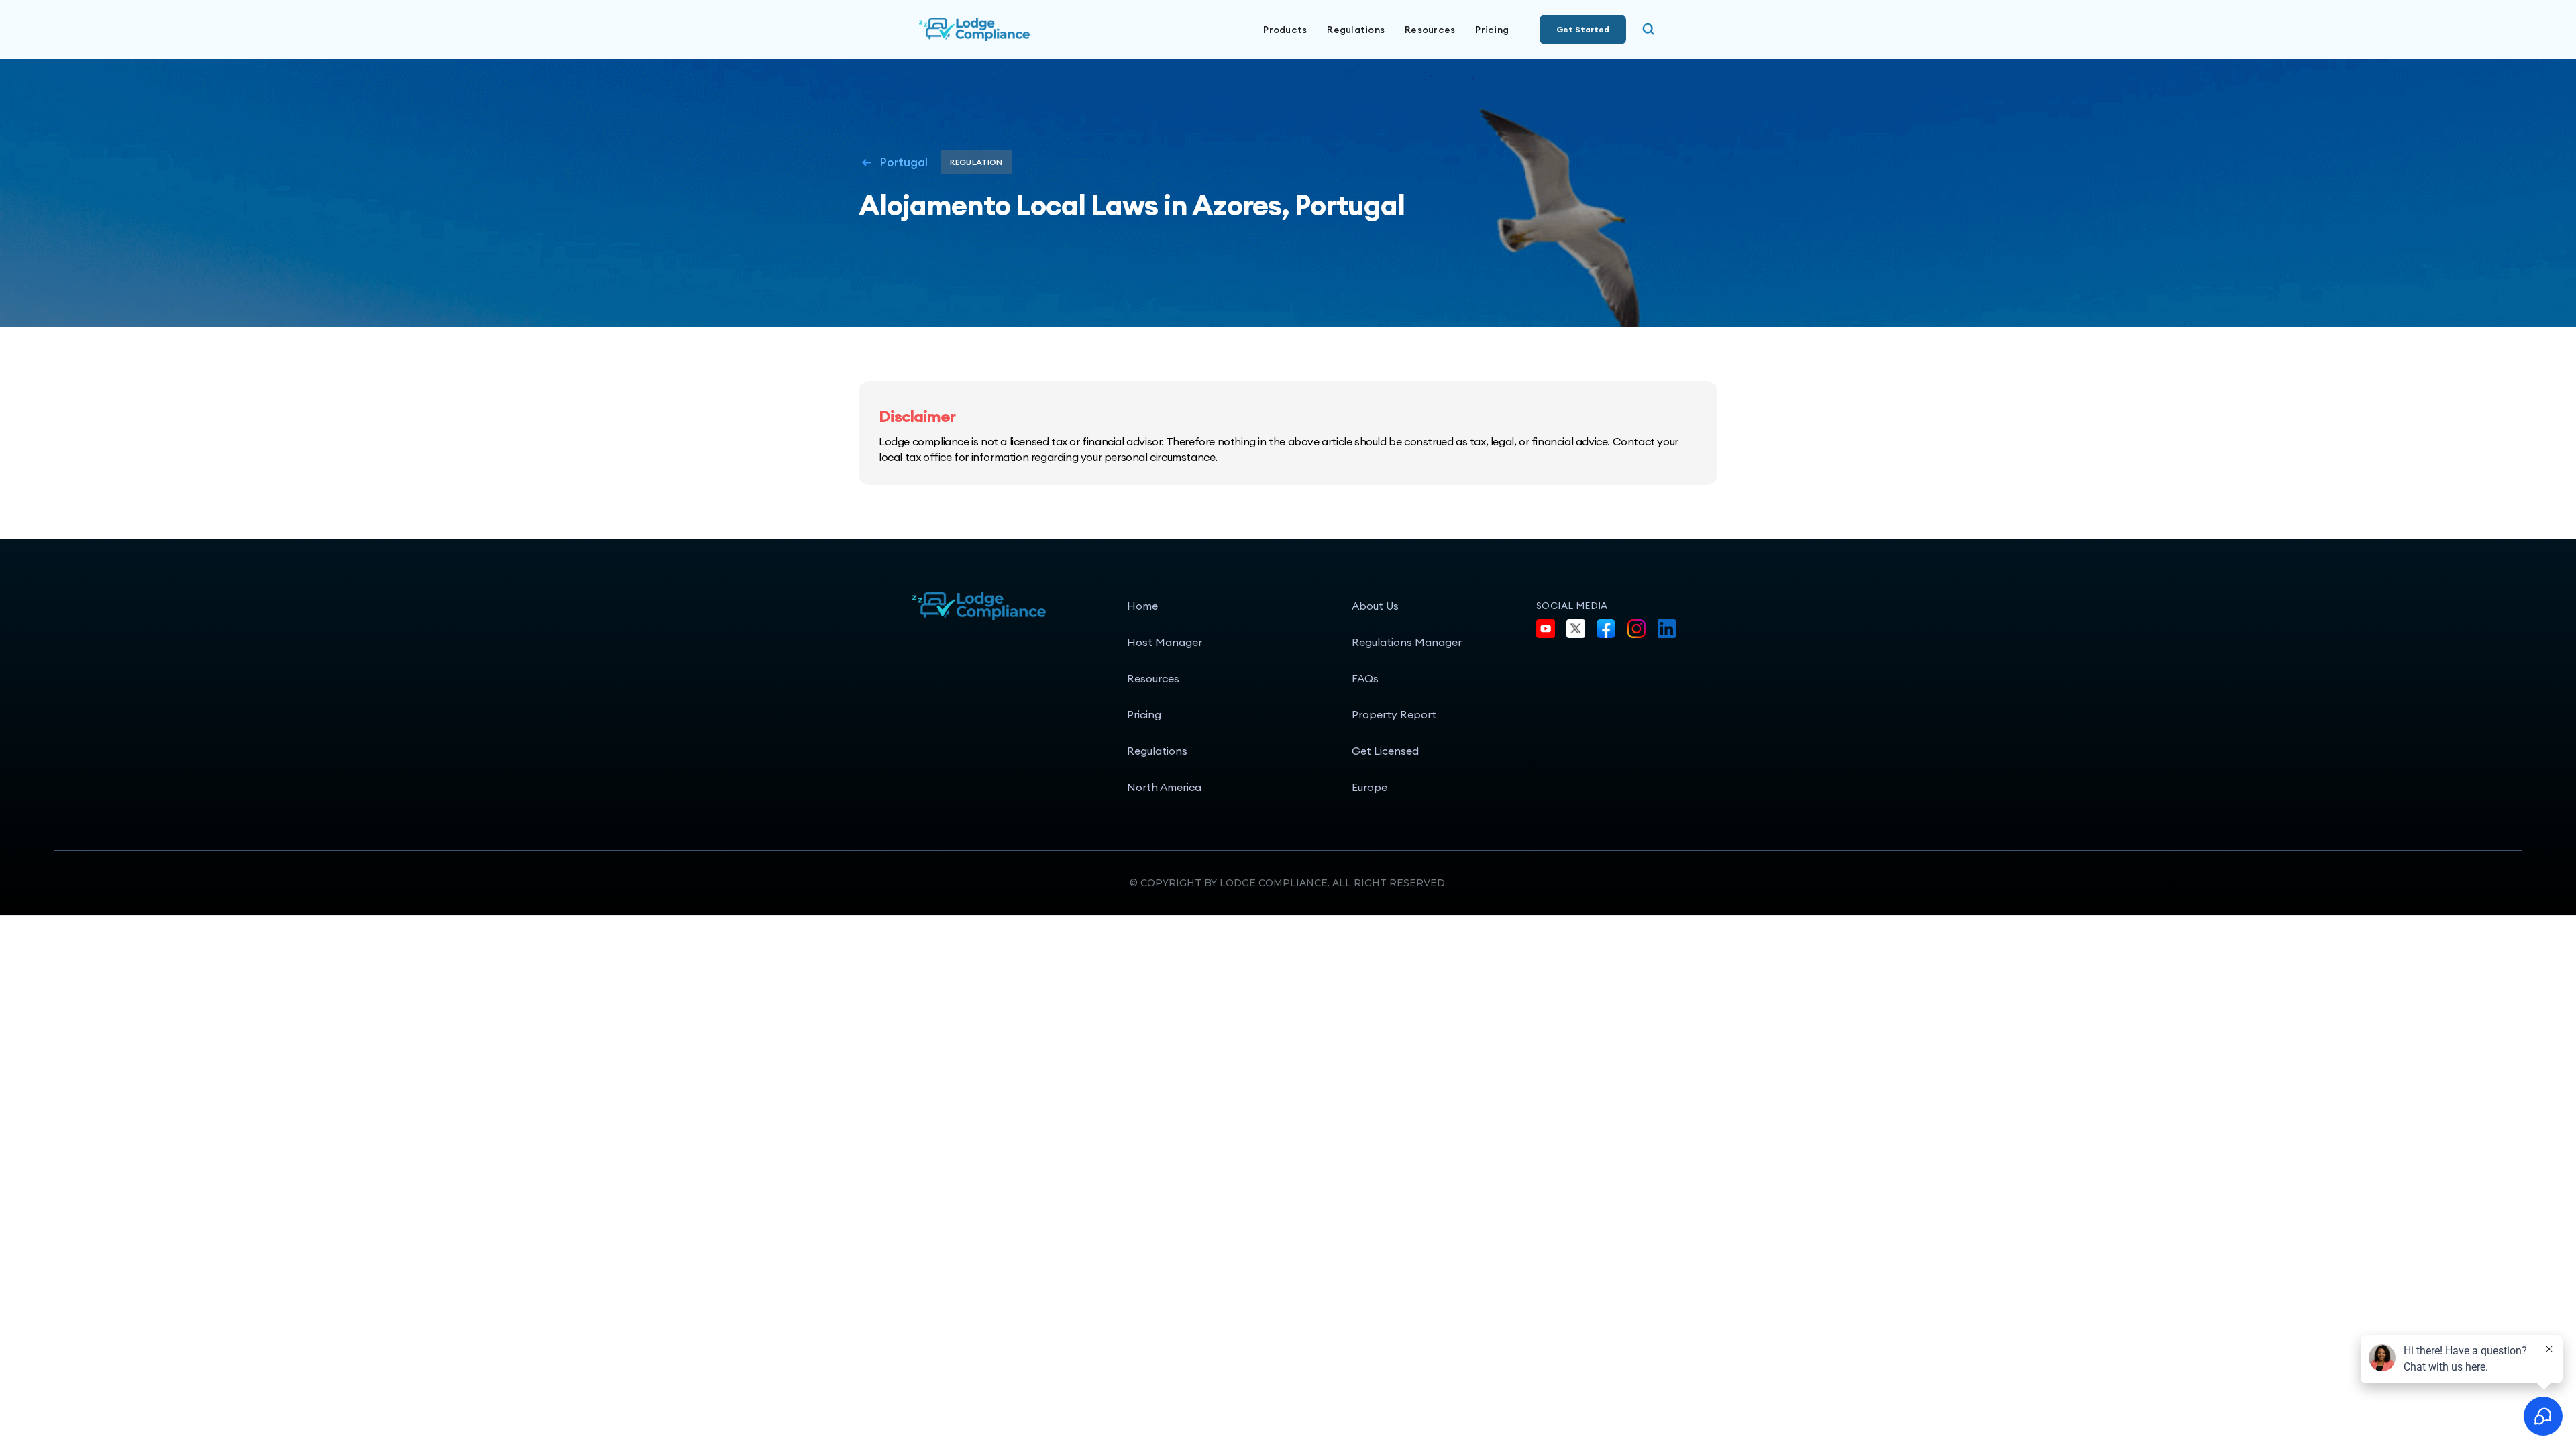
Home (1142, 606)
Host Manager (1165, 642)
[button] (1285, 30)
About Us (1375, 606)
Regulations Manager (1407, 642)
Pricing (1492, 30)
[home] (1020, 30)
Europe (1370, 787)
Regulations (1356, 30)
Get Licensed (1385, 751)
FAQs (1365, 678)
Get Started (1583, 29)
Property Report (1394, 714)
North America (1164, 787)
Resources (1153, 678)
